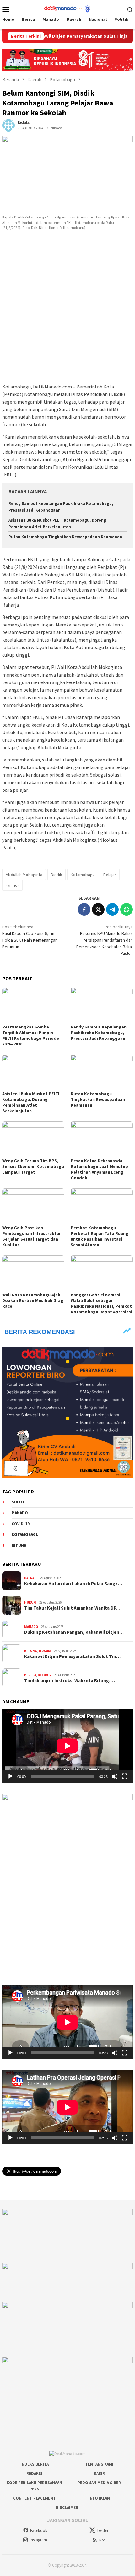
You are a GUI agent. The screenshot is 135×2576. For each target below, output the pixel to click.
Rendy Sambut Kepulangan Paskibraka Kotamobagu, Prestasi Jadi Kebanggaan (99, 1033)
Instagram (38, 2540)
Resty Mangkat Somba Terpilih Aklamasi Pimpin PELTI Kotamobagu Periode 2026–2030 (31, 1035)
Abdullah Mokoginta (24, 875)
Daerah (30, 1578)
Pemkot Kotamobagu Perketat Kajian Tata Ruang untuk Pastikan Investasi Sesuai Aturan (100, 1236)
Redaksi (34, 2474)
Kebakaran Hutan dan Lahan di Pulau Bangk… (73, 1584)
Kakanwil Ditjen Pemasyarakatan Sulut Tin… (72, 1656)
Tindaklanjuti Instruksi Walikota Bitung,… (70, 1681)
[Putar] (10, 1776)
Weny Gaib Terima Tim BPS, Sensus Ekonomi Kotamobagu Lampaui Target (33, 1166)
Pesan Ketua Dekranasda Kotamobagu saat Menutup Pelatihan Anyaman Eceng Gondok (99, 1169)
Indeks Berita (35, 2464)
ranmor (12, 885)
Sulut (18, 1502)
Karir (99, 2474)
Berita (30, 1675)
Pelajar (110, 875)
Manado (20, 1513)
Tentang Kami (99, 2464)
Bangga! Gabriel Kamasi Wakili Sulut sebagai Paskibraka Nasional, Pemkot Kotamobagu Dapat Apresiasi (101, 1303)
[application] (67, 1746)
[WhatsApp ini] (127, 909)
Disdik (57, 875)
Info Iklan (99, 2498)
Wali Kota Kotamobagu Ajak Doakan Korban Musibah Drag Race (33, 1300)
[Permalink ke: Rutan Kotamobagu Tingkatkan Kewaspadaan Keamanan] (102, 1072)
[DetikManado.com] (67, 8)
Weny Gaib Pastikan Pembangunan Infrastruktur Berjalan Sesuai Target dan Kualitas (32, 1236)
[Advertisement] (67, 309)
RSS (102, 2540)
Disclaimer (67, 2508)
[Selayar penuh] (125, 1776)
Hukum (30, 1602)
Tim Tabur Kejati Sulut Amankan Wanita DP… (72, 1608)
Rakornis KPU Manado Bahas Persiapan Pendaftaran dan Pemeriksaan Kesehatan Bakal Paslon (105, 940)
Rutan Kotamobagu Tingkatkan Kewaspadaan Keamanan (65, 537)
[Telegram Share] (112, 909)
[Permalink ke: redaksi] (8, 125)
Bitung (19, 1546)
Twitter (103, 2531)
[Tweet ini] (98, 909)
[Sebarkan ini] (84, 909)
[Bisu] (115, 1776)
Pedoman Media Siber (99, 2483)
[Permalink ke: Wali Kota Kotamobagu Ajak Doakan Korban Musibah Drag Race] (33, 1273)
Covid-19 (21, 1524)
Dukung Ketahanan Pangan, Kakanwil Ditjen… (74, 1632)
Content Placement (35, 2498)
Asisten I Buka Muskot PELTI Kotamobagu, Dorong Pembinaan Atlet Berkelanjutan (31, 1102)
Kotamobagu (83, 875)
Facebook (39, 2531)
